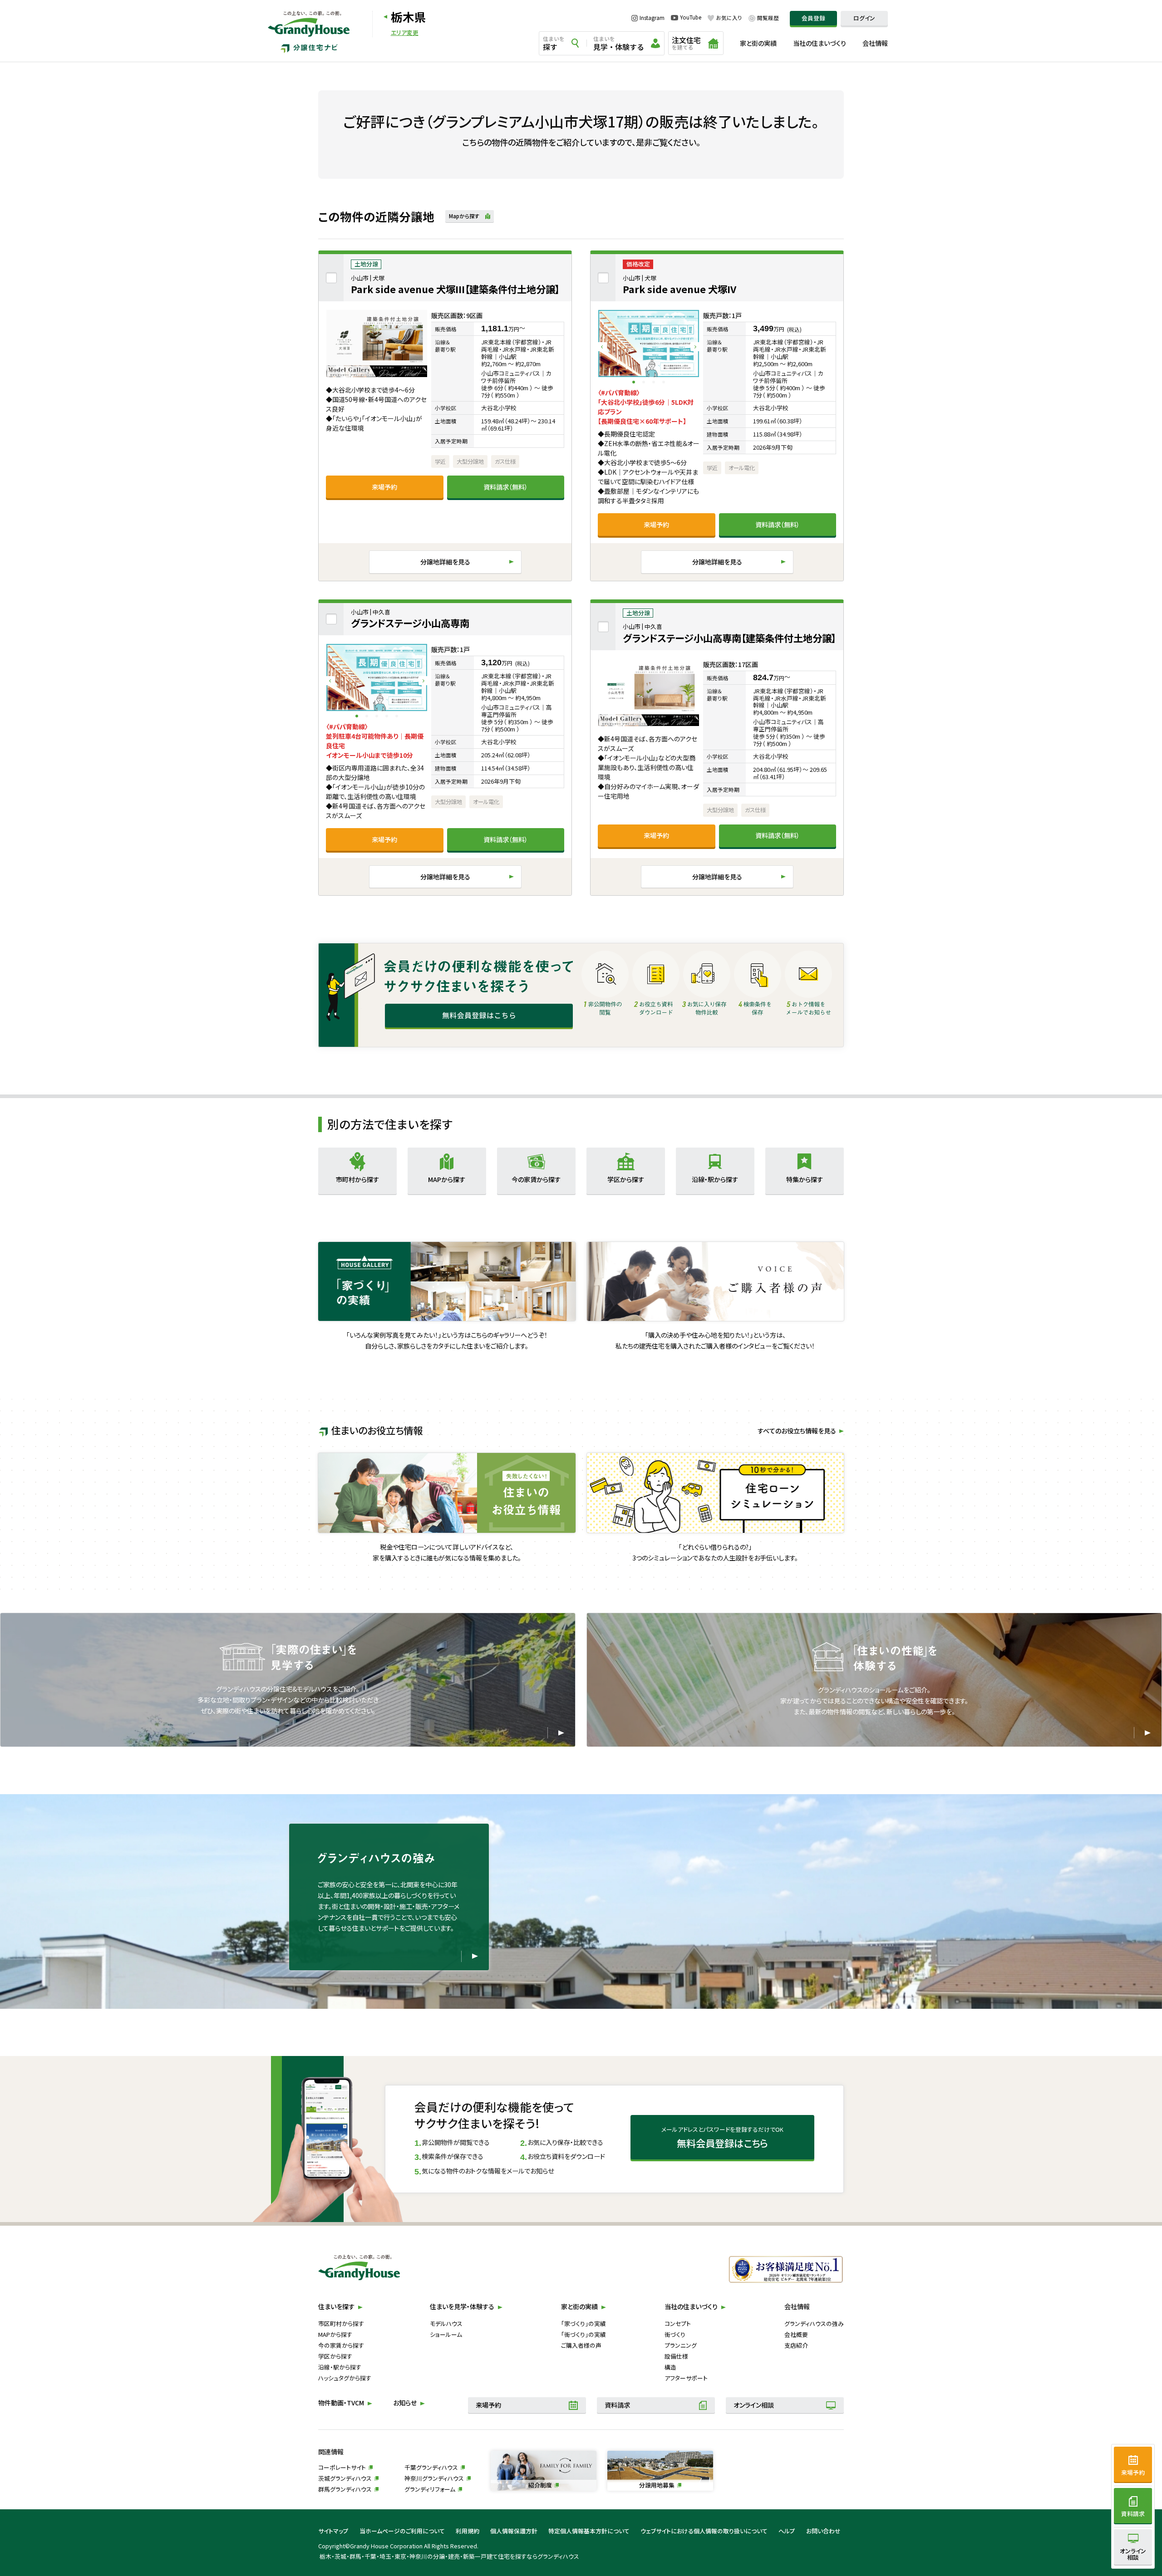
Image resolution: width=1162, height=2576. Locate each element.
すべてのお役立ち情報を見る (797, 1431)
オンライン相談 (754, 2405)
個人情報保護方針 (514, 2531)
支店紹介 (796, 2345)
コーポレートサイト (342, 2467)
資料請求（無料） (506, 487)
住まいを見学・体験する (462, 2306)
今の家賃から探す (341, 2345)
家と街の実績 (758, 43)
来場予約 (384, 487)
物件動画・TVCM (341, 2403)
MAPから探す (335, 2334)
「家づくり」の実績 (583, 2323)
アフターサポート (686, 2378)
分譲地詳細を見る (445, 562)
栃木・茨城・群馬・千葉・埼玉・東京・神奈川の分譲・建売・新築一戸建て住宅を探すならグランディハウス (449, 2556)
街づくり (675, 2334)
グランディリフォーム (430, 2489)
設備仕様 (676, 2356)
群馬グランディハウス (345, 2489)
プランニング (681, 2345)
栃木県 (409, 17)
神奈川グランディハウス (434, 2478)
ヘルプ (787, 2531)
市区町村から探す (341, 2323)
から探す (357, 1179)
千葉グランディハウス (431, 2467)
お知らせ (405, 2403)
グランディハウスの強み (814, 2323)
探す (554, 44)
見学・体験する (619, 44)
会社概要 (796, 2334)
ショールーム (446, 2334)
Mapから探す (464, 216)
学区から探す (335, 2356)
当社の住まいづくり (820, 43)
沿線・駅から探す (340, 2367)
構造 (670, 2367)
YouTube (691, 18)
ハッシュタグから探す (345, 2378)
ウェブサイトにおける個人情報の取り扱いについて (704, 2531)
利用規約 (468, 2531)
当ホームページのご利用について (402, 2531)
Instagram (652, 18)
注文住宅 (686, 43)
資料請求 (617, 2405)
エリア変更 (405, 33)
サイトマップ (333, 2531)
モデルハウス (446, 2323)
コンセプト (678, 2323)
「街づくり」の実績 (583, 2334)
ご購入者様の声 (581, 2345)
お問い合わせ (823, 2531)
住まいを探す (336, 2306)
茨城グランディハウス (345, 2478)
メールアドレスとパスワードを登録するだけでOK (722, 2137)
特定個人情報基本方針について (589, 2531)
